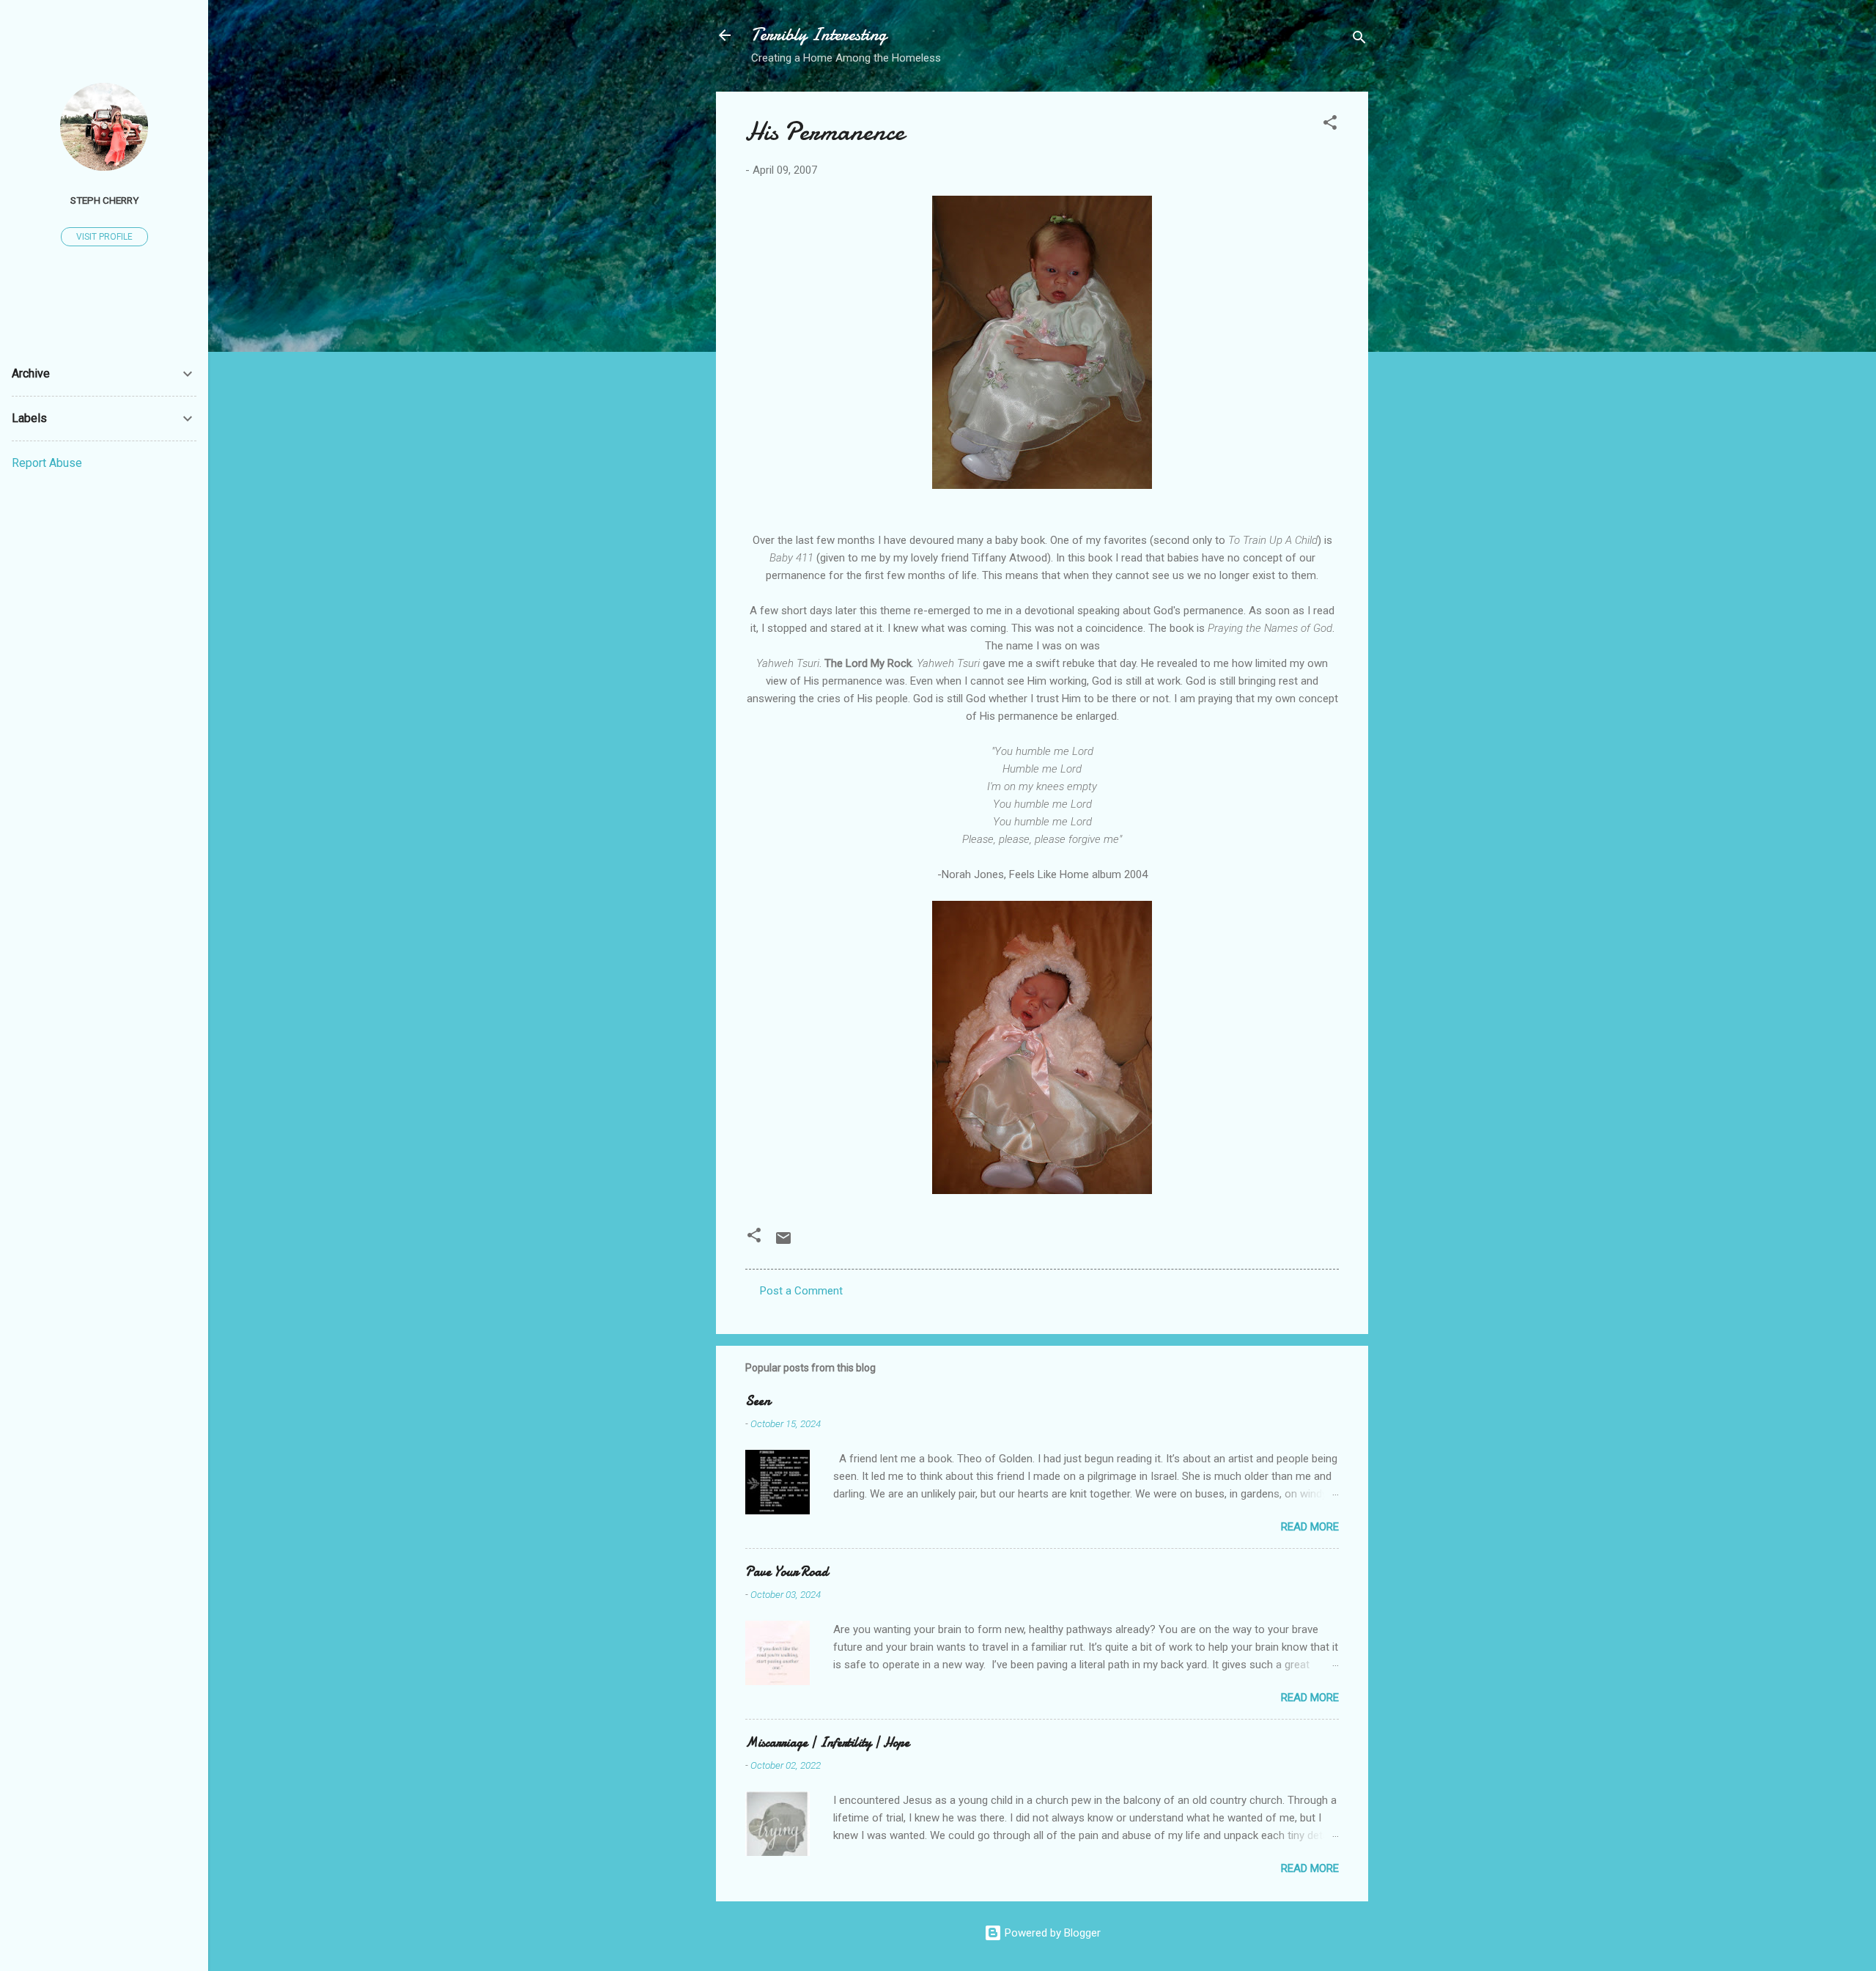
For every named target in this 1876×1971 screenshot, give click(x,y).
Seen (758, 1401)
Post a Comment (801, 1291)
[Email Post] (783, 1243)
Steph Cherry (104, 200)
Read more (1310, 1527)
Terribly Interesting (819, 35)
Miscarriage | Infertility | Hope (827, 1743)
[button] (1330, 125)
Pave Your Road (787, 1572)
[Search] (1359, 40)
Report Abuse (47, 463)
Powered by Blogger (1051, 1933)
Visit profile (104, 237)
